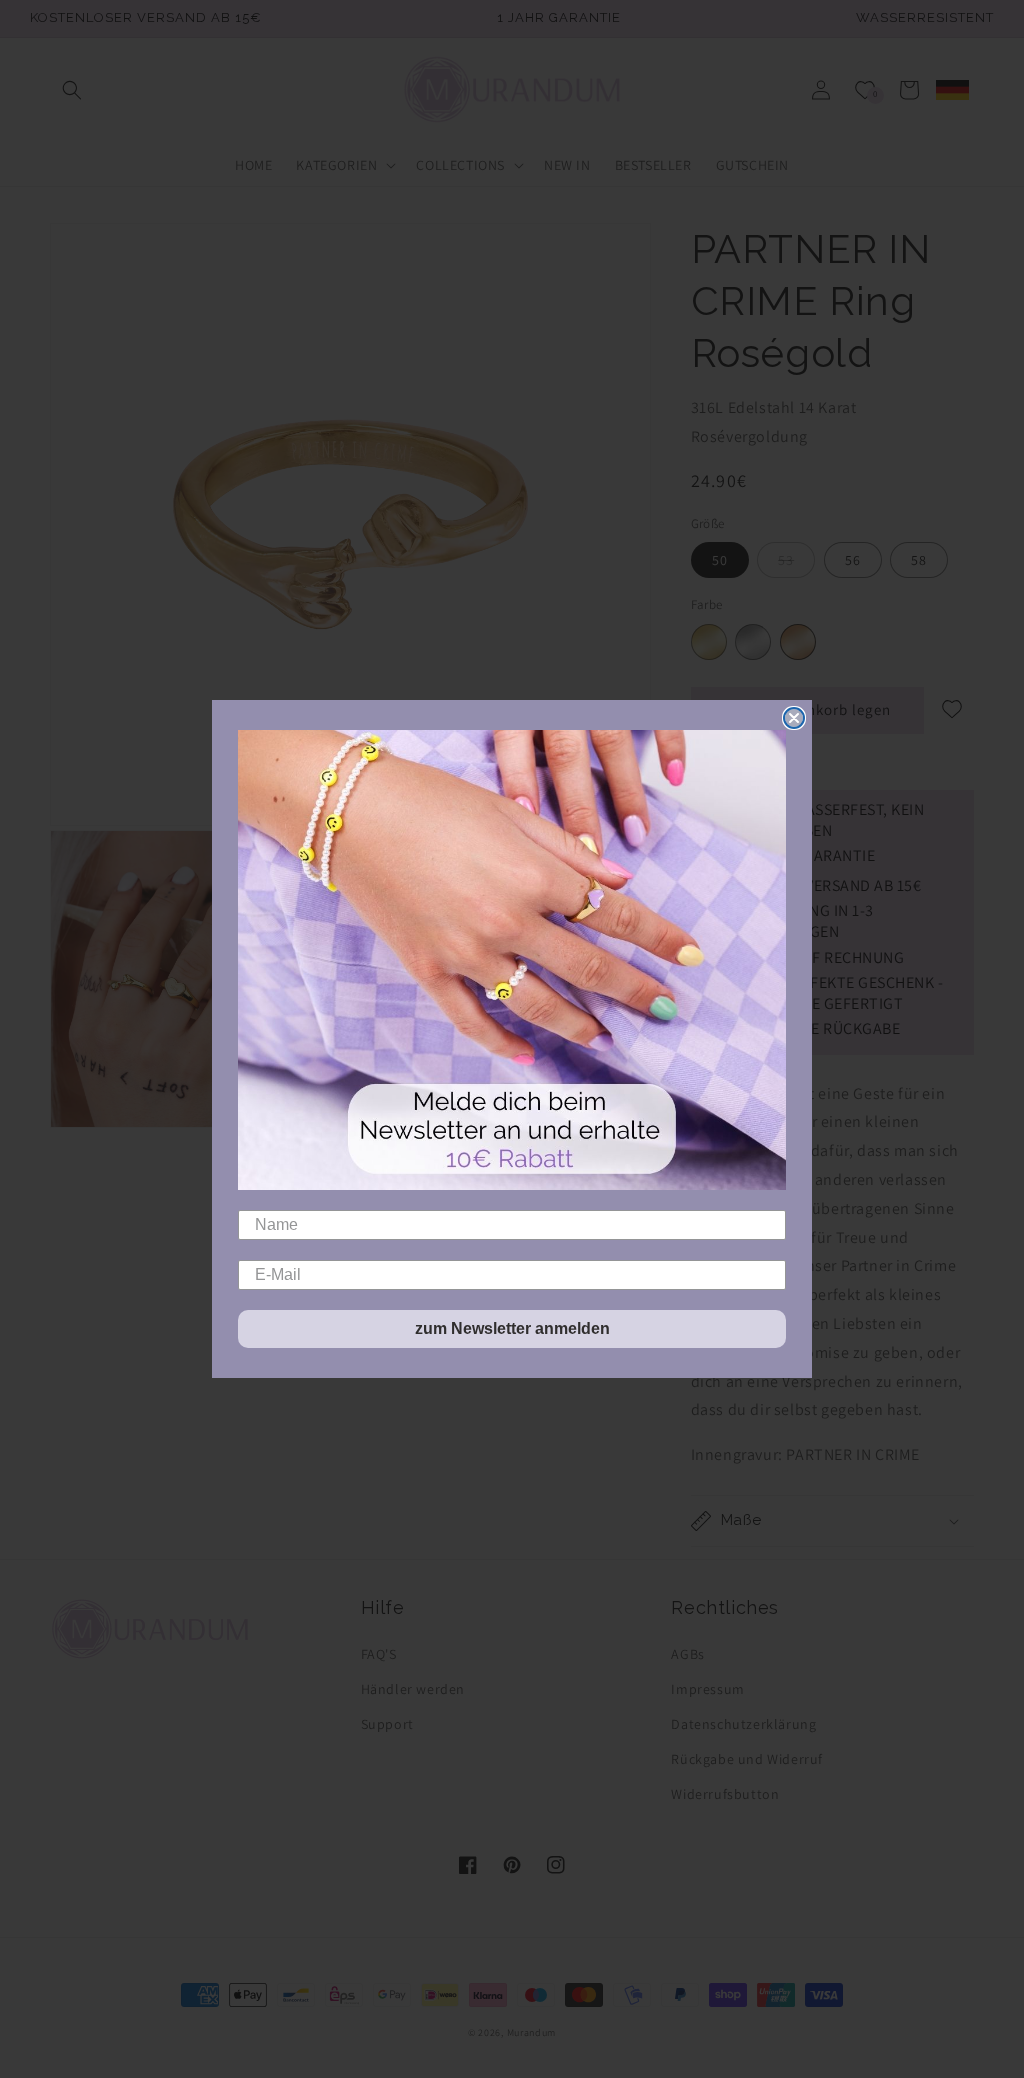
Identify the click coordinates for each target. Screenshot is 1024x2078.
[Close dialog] (794, 718)
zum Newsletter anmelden (512, 1328)
